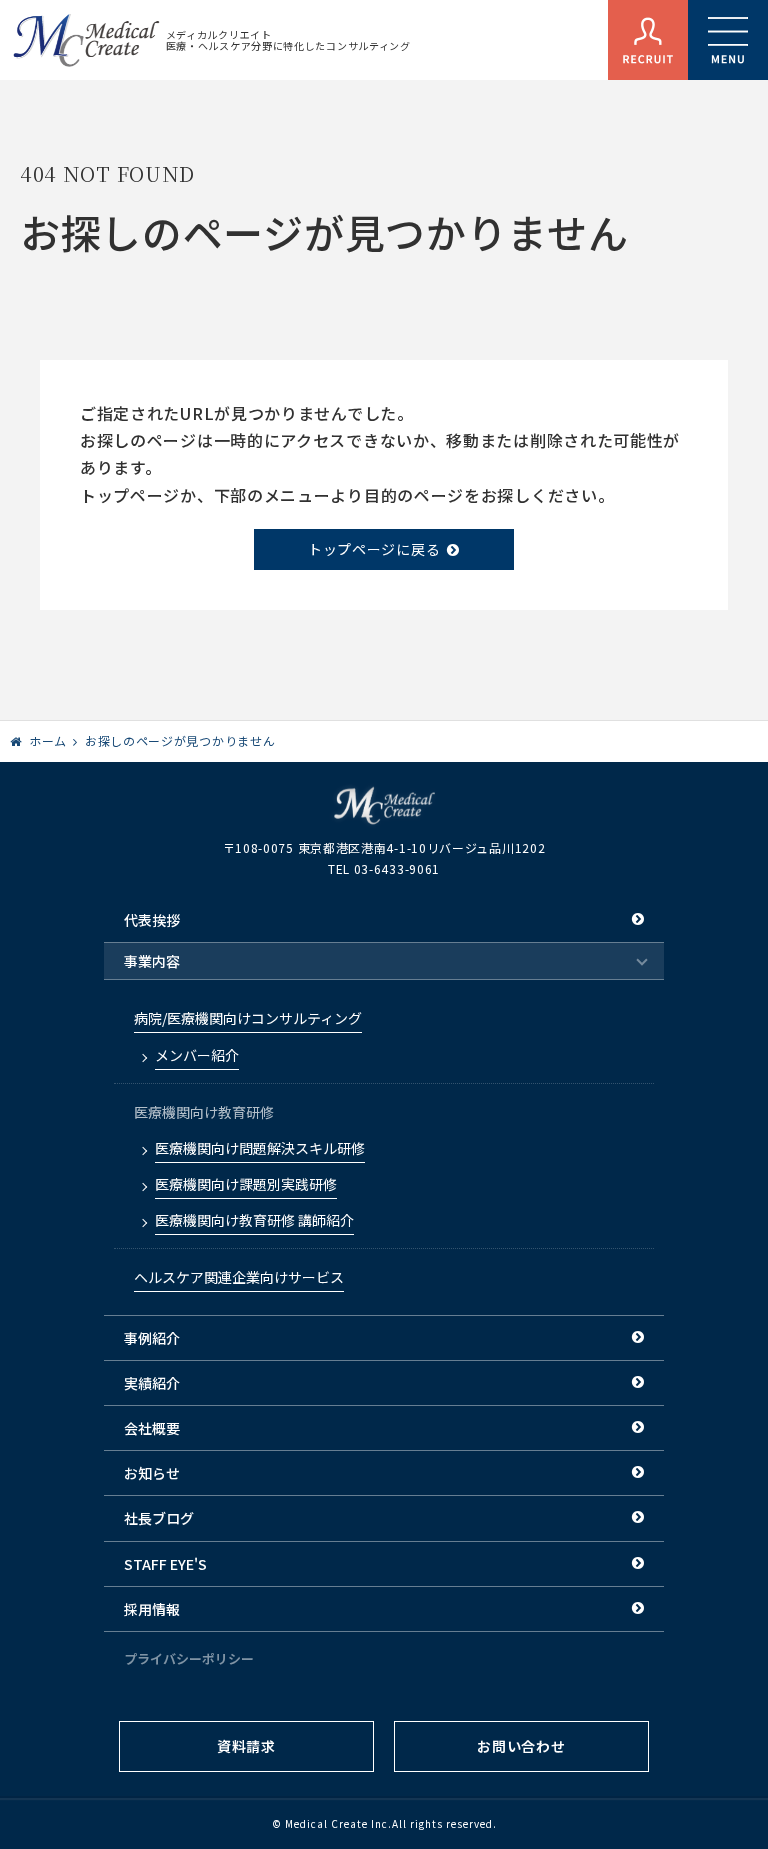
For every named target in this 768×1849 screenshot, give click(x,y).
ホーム (48, 740)
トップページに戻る (374, 549)
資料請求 (246, 1746)
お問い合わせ (521, 1746)
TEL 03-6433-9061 (384, 868)
